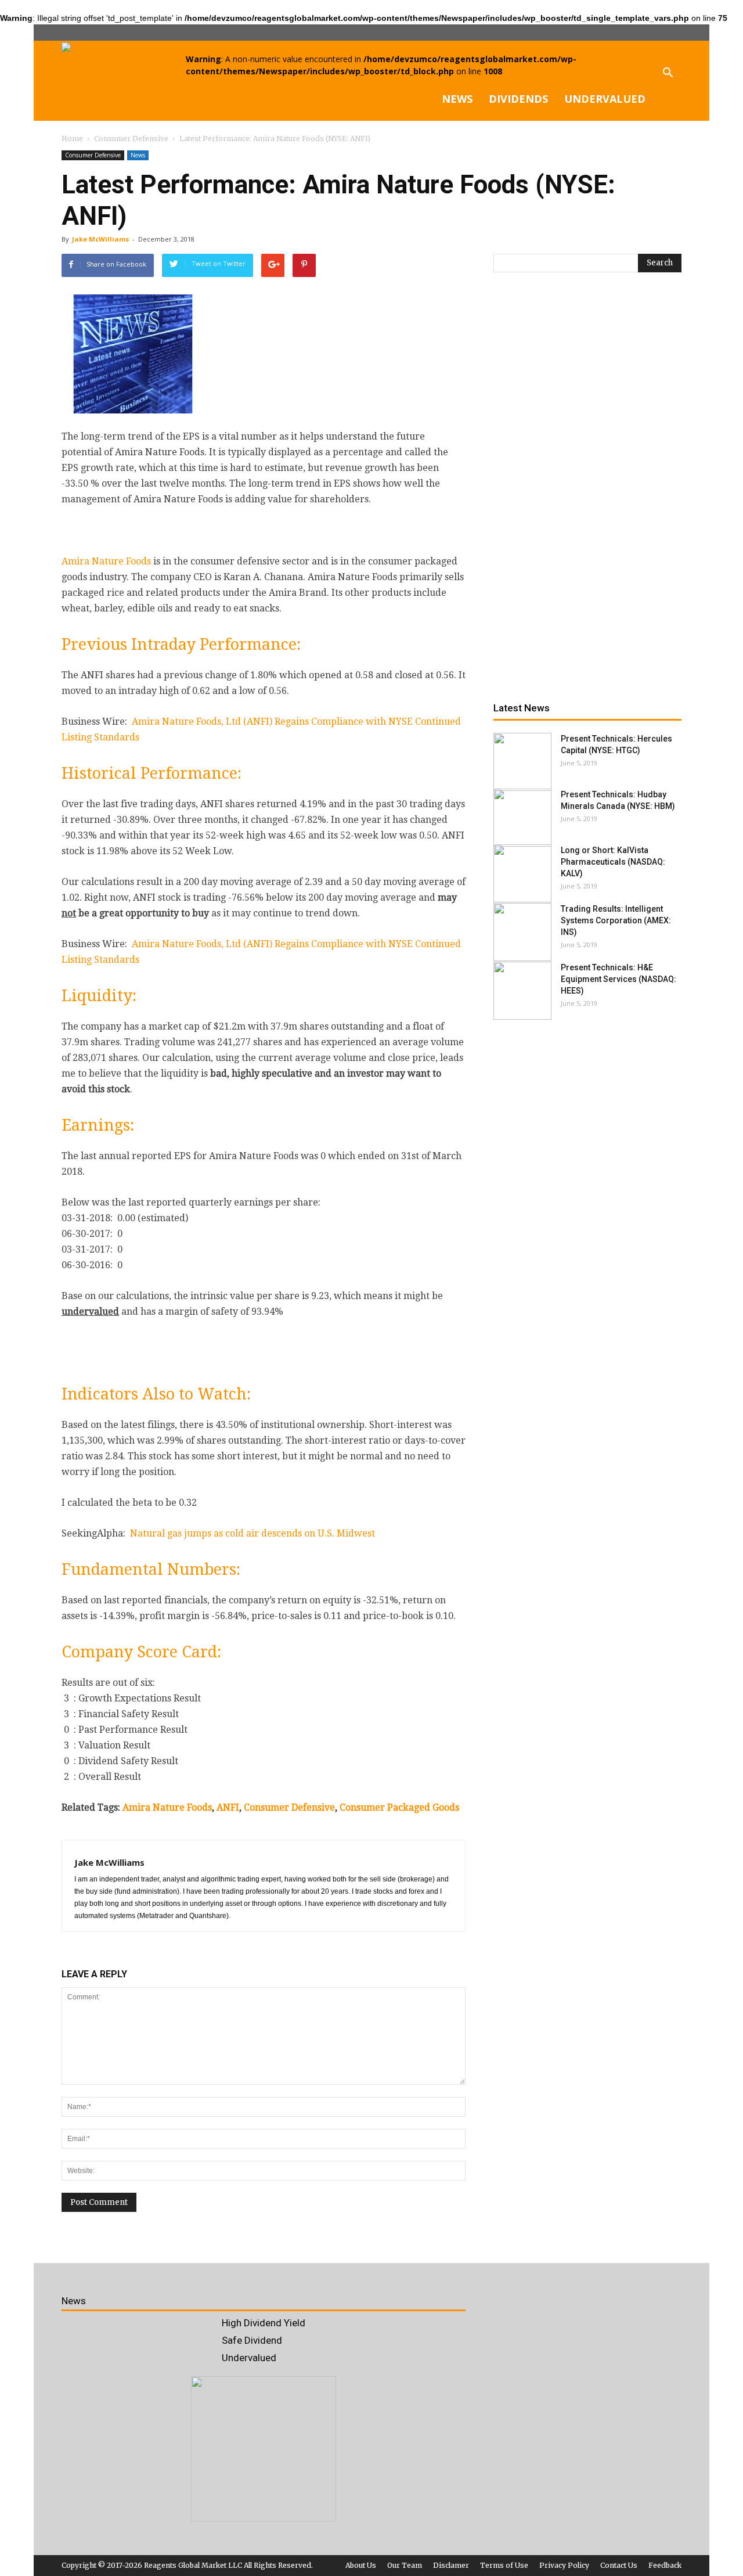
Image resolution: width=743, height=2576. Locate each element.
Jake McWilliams (100, 239)
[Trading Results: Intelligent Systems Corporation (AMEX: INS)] (522, 932)
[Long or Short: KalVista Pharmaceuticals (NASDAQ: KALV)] (522, 873)
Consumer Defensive (93, 155)
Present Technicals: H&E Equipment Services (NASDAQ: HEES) (618, 979)
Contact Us (619, 2565)
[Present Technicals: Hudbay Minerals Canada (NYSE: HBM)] (522, 818)
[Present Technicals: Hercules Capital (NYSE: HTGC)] (522, 762)
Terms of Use (504, 2565)
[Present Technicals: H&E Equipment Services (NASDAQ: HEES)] (522, 991)
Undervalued (605, 99)
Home (72, 138)
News (457, 99)
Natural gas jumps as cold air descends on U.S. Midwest (253, 1533)
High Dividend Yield (264, 2323)
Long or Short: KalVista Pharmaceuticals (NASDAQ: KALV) (613, 862)
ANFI (228, 1807)
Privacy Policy (564, 2565)
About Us (361, 2565)
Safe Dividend (252, 2340)
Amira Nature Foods (106, 561)
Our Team (405, 2565)
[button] (668, 81)
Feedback (665, 2565)
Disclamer (451, 2565)
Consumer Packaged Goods (399, 1807)
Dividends (518, 99)
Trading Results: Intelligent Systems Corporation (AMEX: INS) (616, 920)
